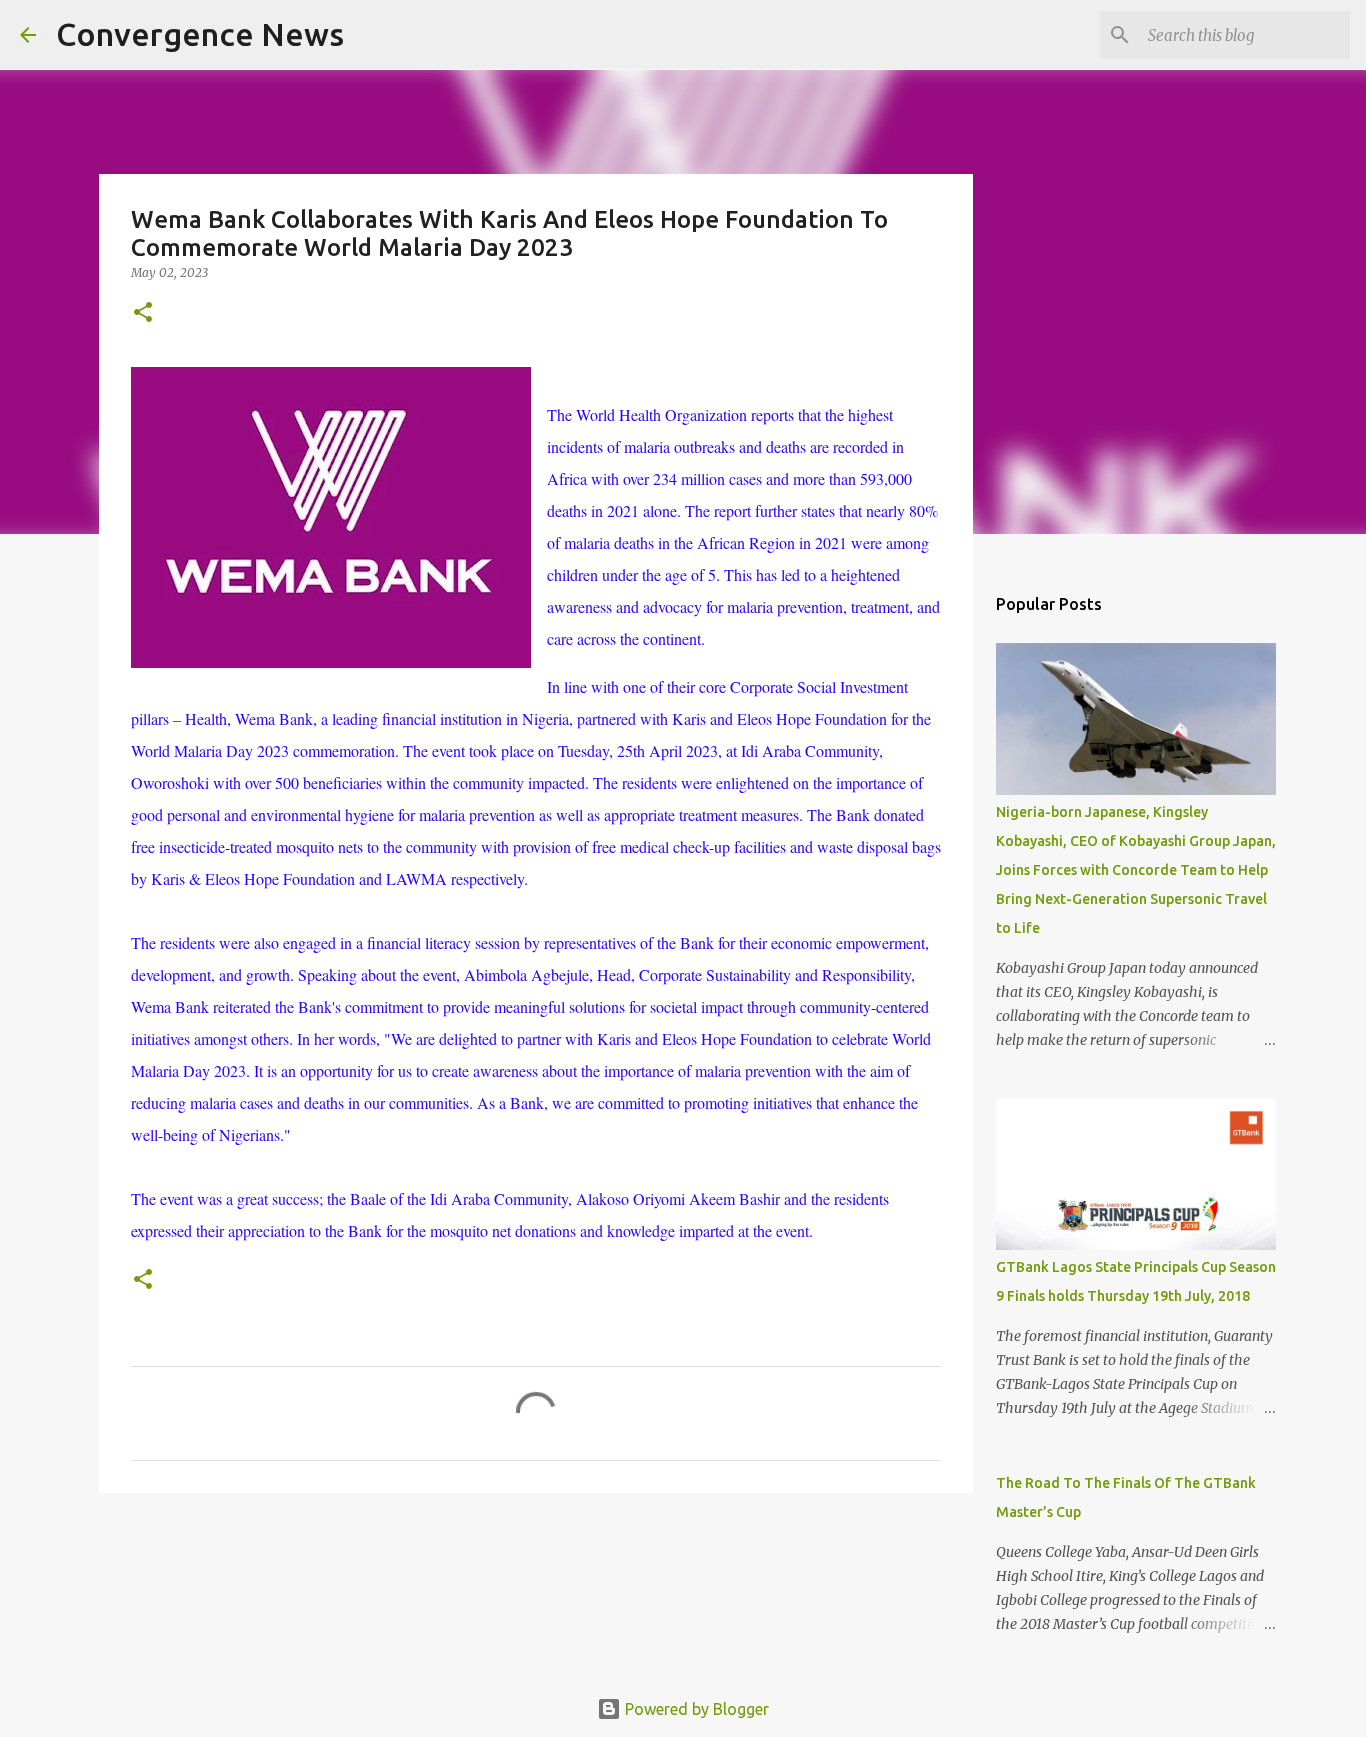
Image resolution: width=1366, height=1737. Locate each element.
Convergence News (200, 34)
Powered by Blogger (695, 1709)
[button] (143, 313)
